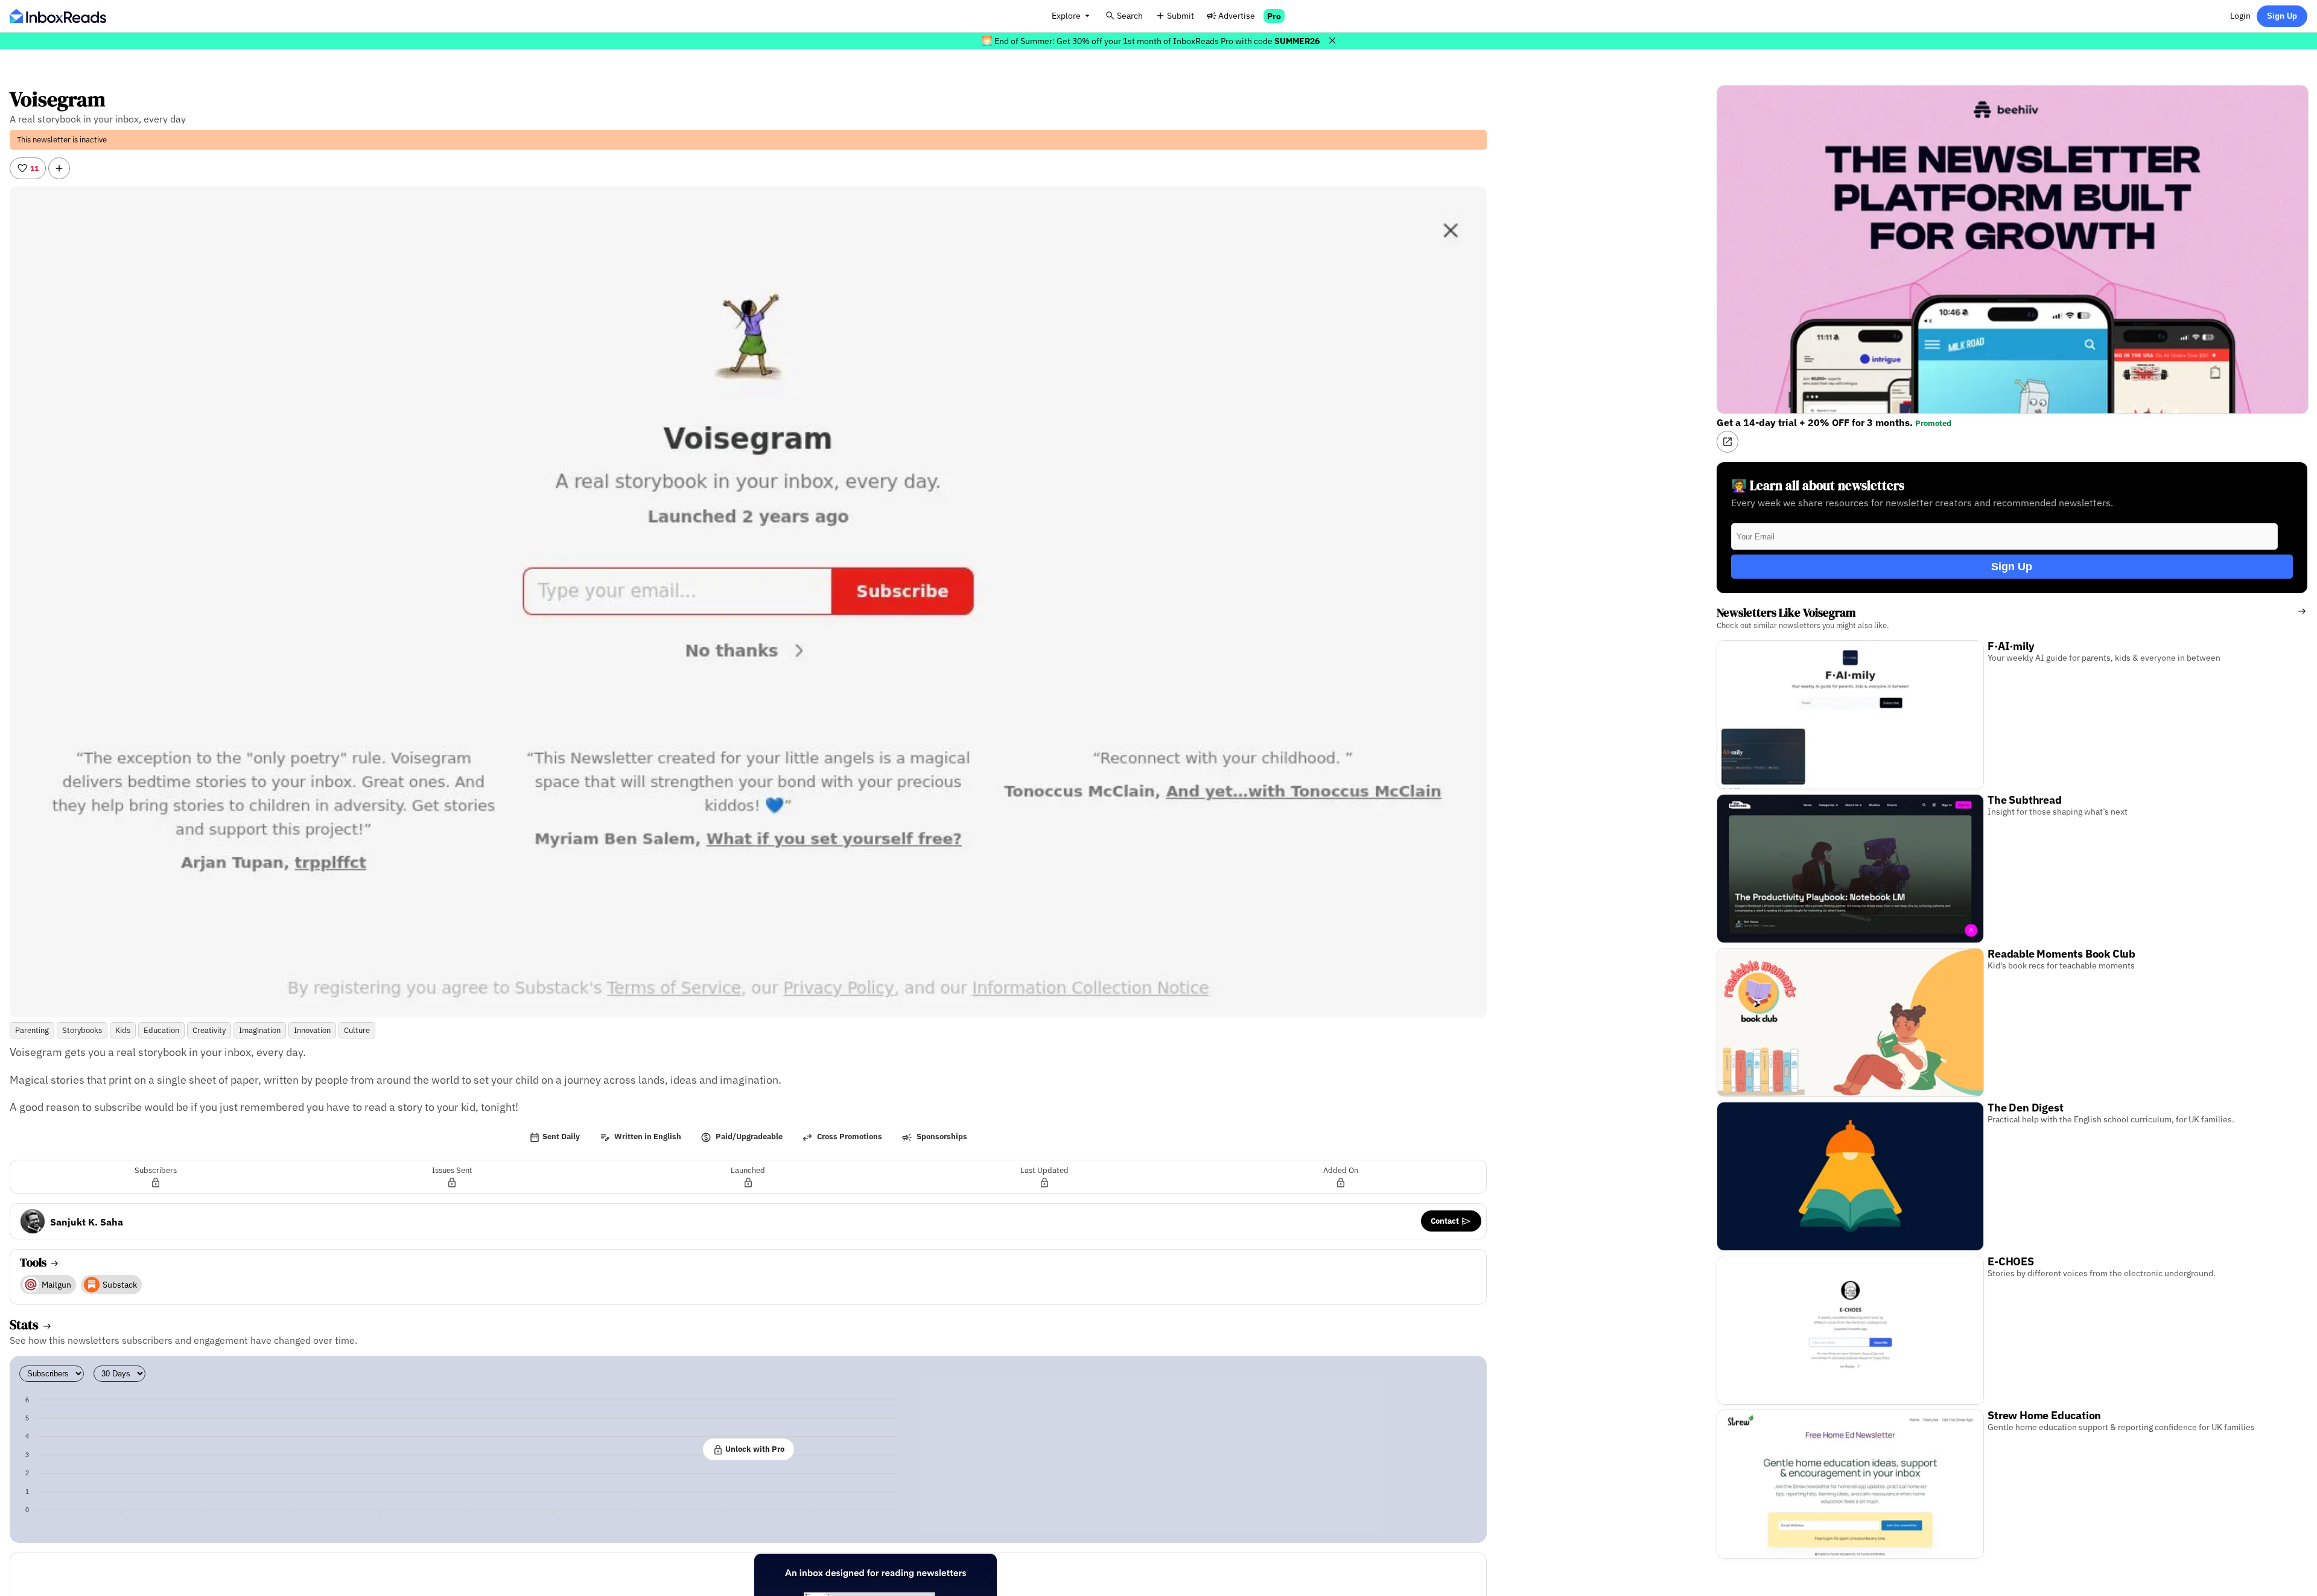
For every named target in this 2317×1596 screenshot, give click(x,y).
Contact (1446, 1221)
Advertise (1237, 15)
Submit (1181, 15)
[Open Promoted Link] (1727, 442)
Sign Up (2282, 16)
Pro (1274, 16)
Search (1130, 15)
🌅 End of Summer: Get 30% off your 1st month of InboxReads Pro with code (1151, 41)
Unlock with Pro (754, 1449)
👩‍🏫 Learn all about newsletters (1818, 485)
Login (2240, 15)
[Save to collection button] (59, 168)
